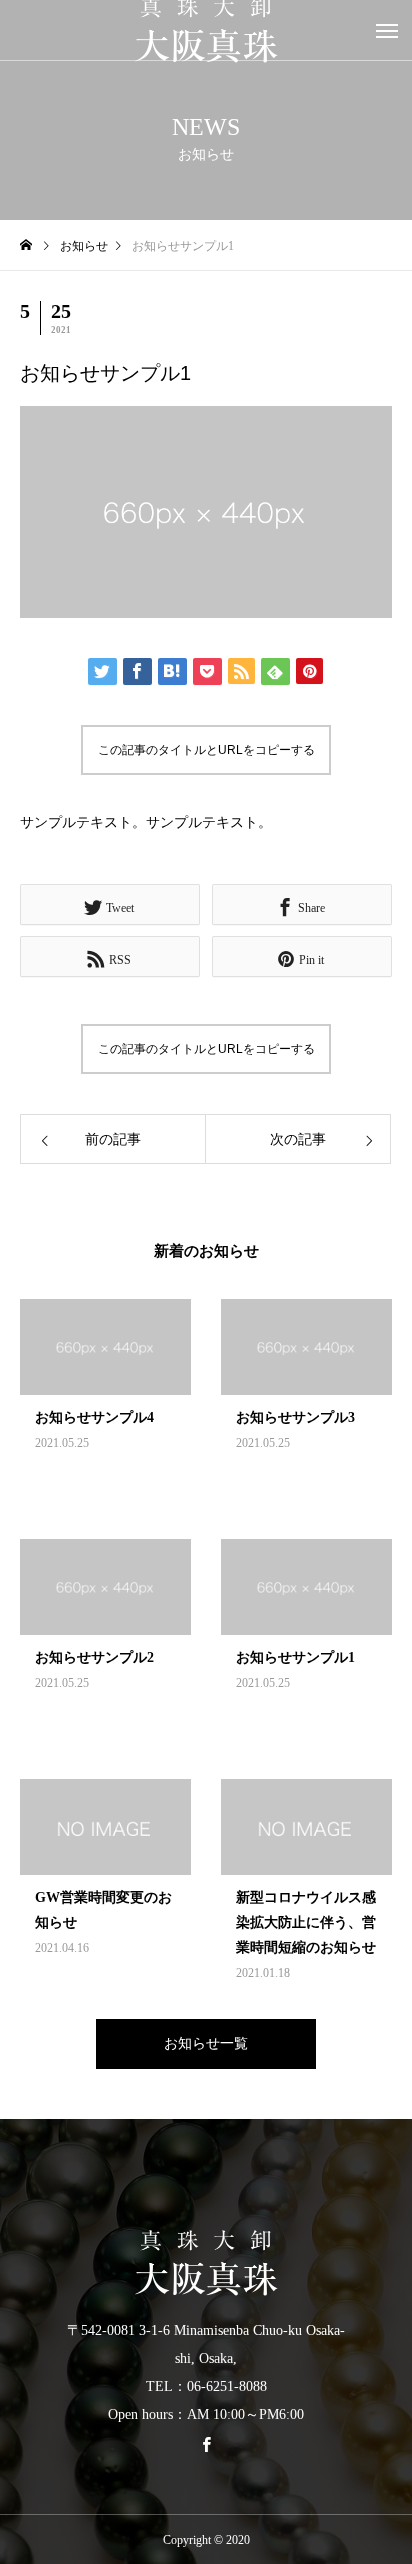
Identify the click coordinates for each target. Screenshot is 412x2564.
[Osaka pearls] (206, 2263)
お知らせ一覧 (206, 2043)
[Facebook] (206, 2444)
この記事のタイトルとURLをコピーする (206, 750)
